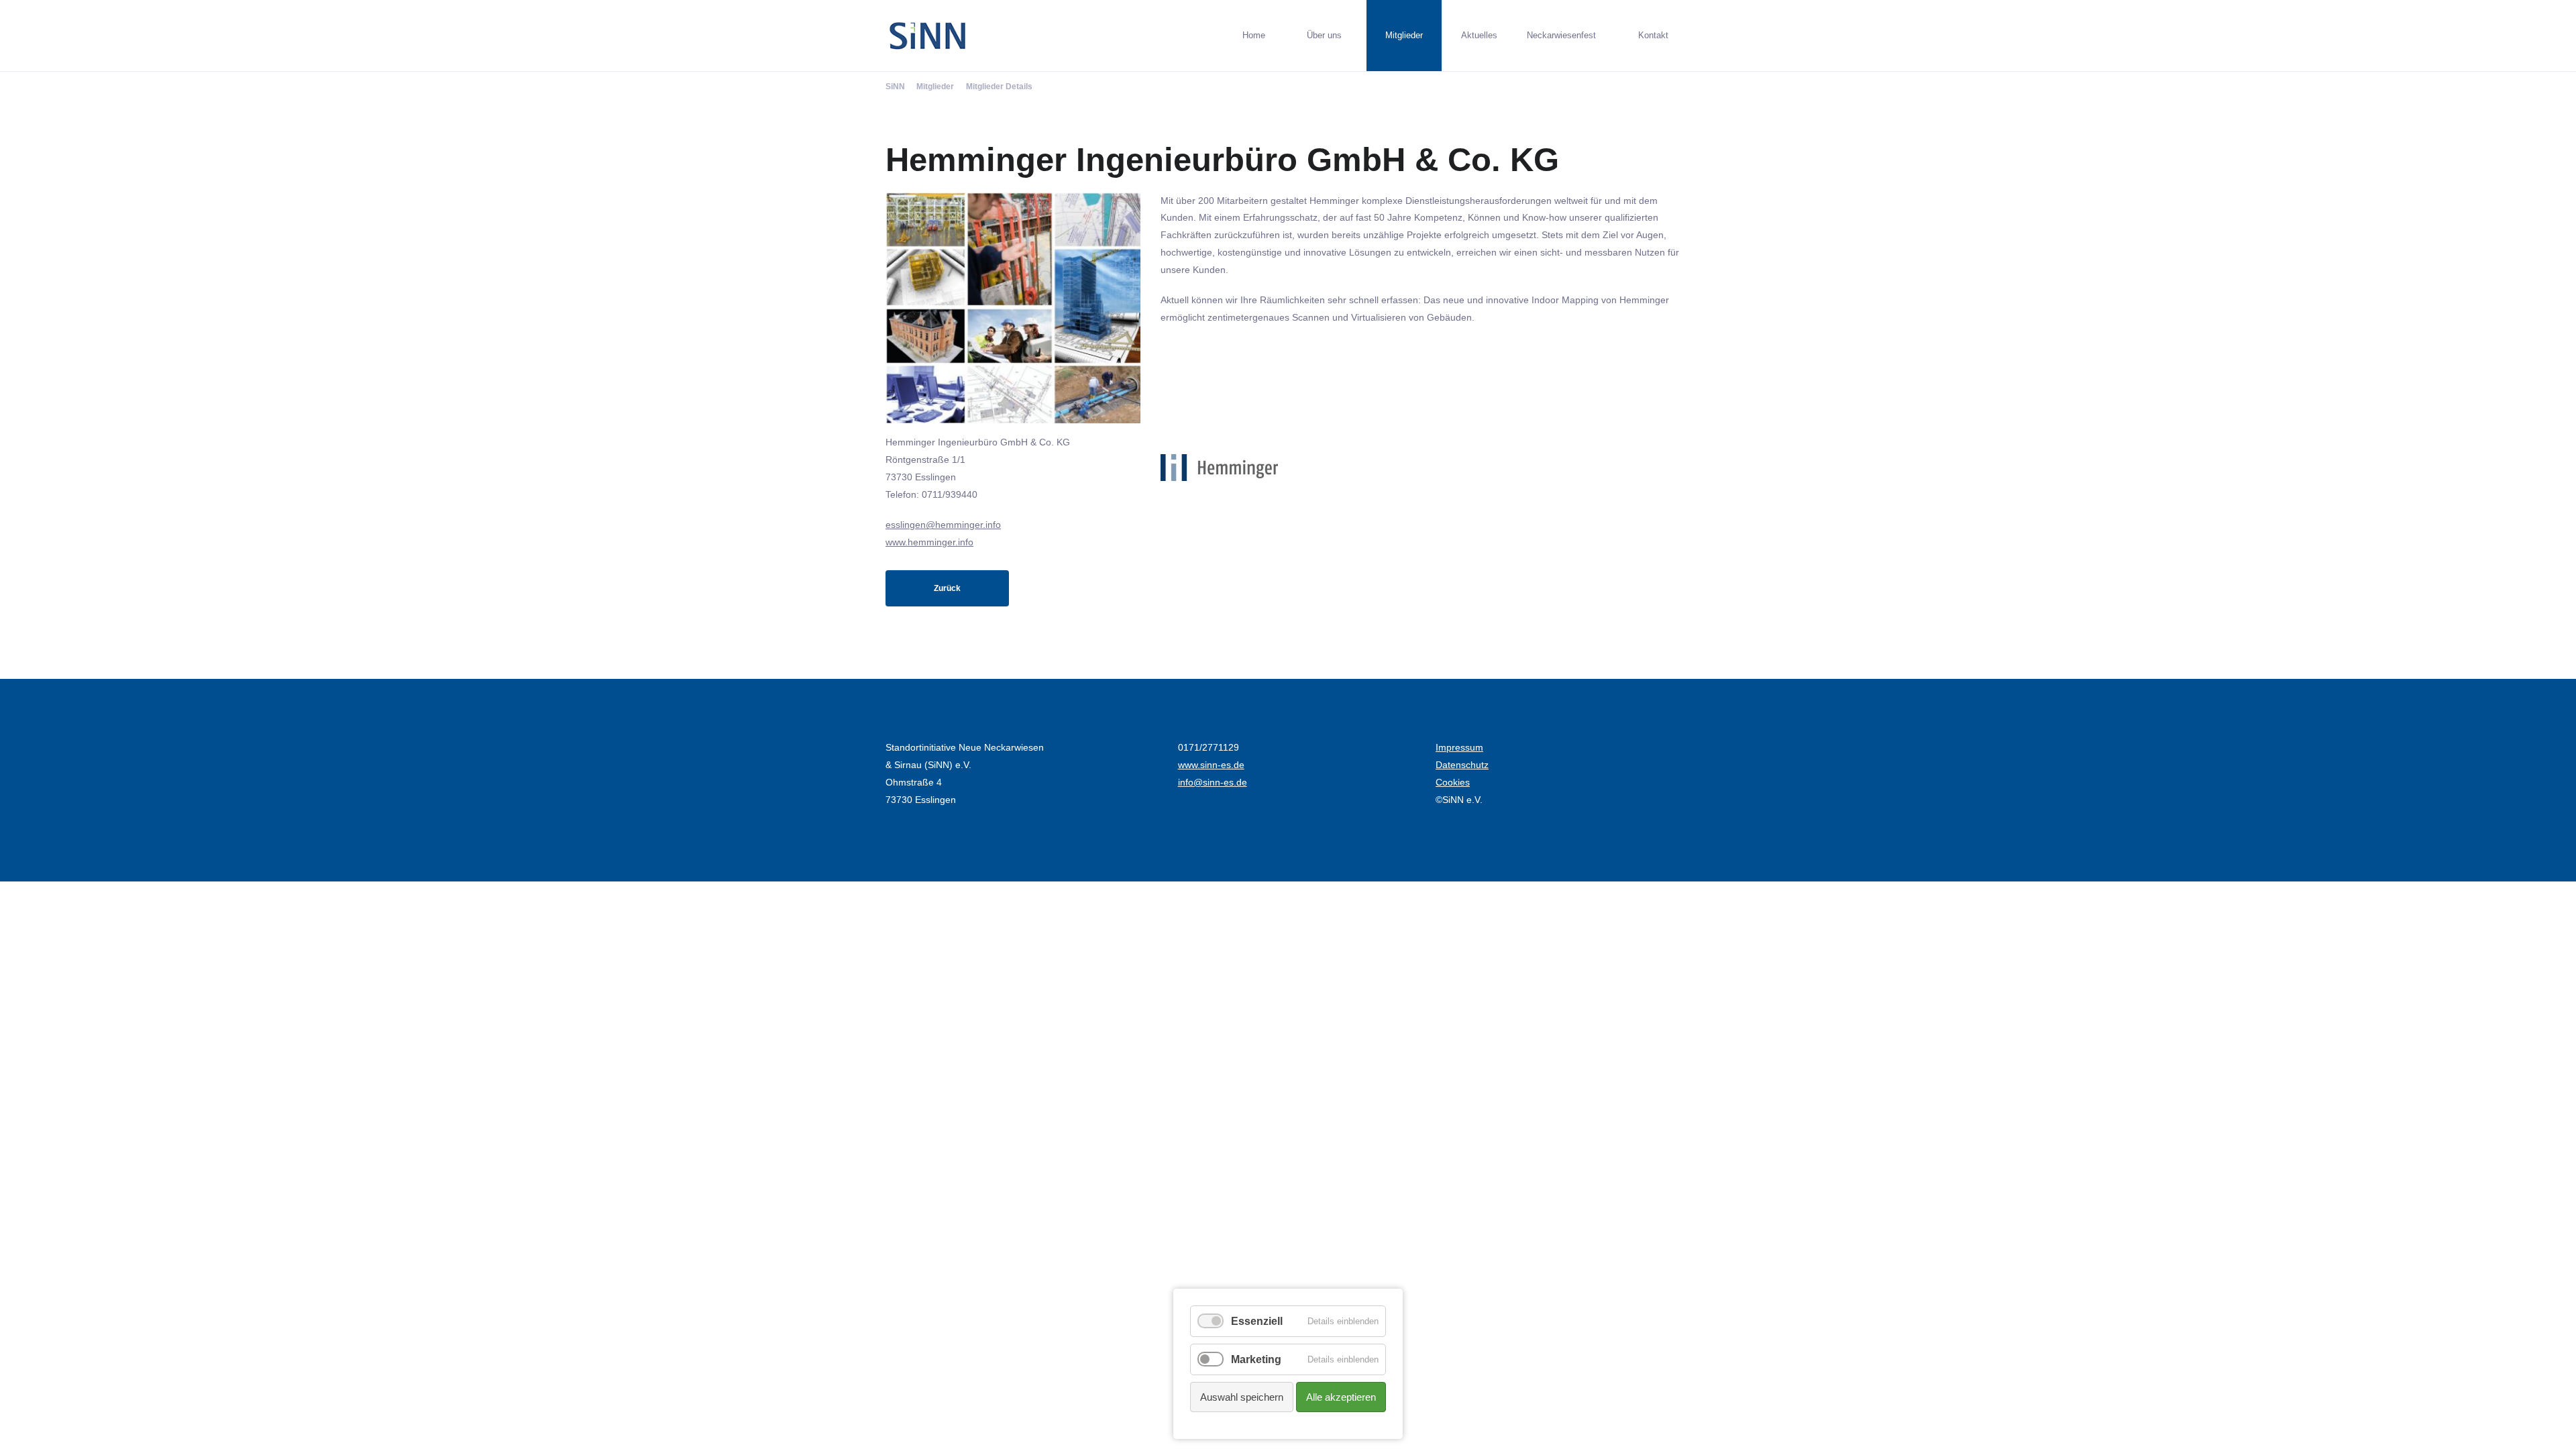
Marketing (1256, 1359)
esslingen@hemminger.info (943, 525)
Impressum (1459, 747)
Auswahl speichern (1242, 1397)
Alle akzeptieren (1341, 1397)
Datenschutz (1462, 765)
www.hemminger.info (929, 542)
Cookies (1453, 782)
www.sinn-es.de (1211, 765)
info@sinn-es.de (1213, 782)
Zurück (947, 588)
